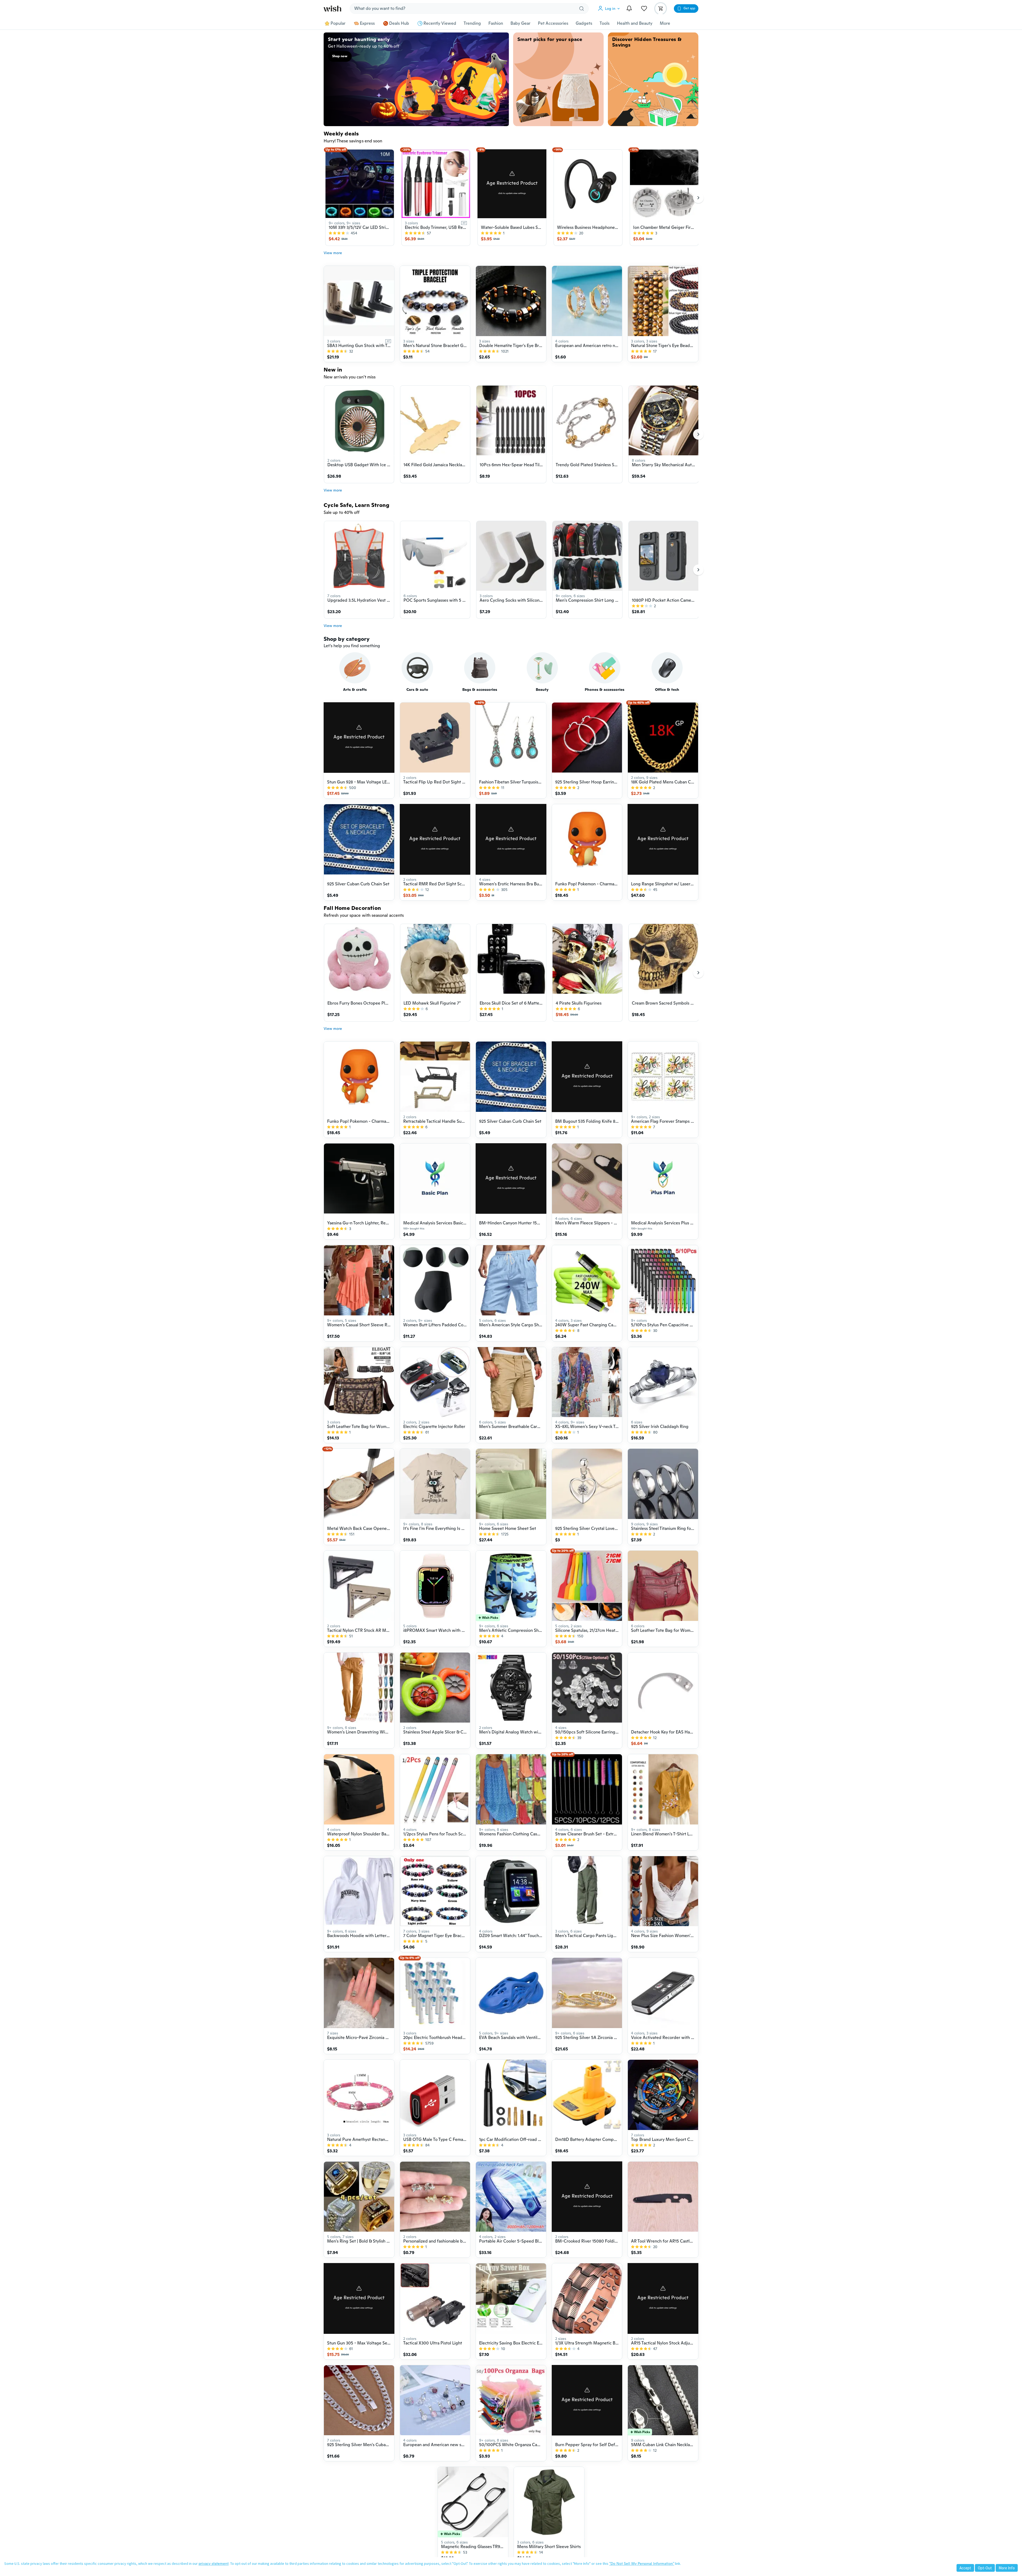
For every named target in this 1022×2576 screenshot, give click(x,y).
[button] (610, 9)
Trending (472, 23)
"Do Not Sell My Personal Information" (642, 2563)
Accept (965, 2568)
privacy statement (214, 2563)
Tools (605, 23)
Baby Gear (520, 23)
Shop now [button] (340, 56)
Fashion (496, 23)
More (665, 23)
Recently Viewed (440, 23)
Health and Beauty (635, 23)
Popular (338, 23)
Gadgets (584, 23)
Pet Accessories (553, 23)
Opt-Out (985, 2568)
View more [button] (333, 253)
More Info (1007, 2568)
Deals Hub (399, 23)
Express (367, 23)
